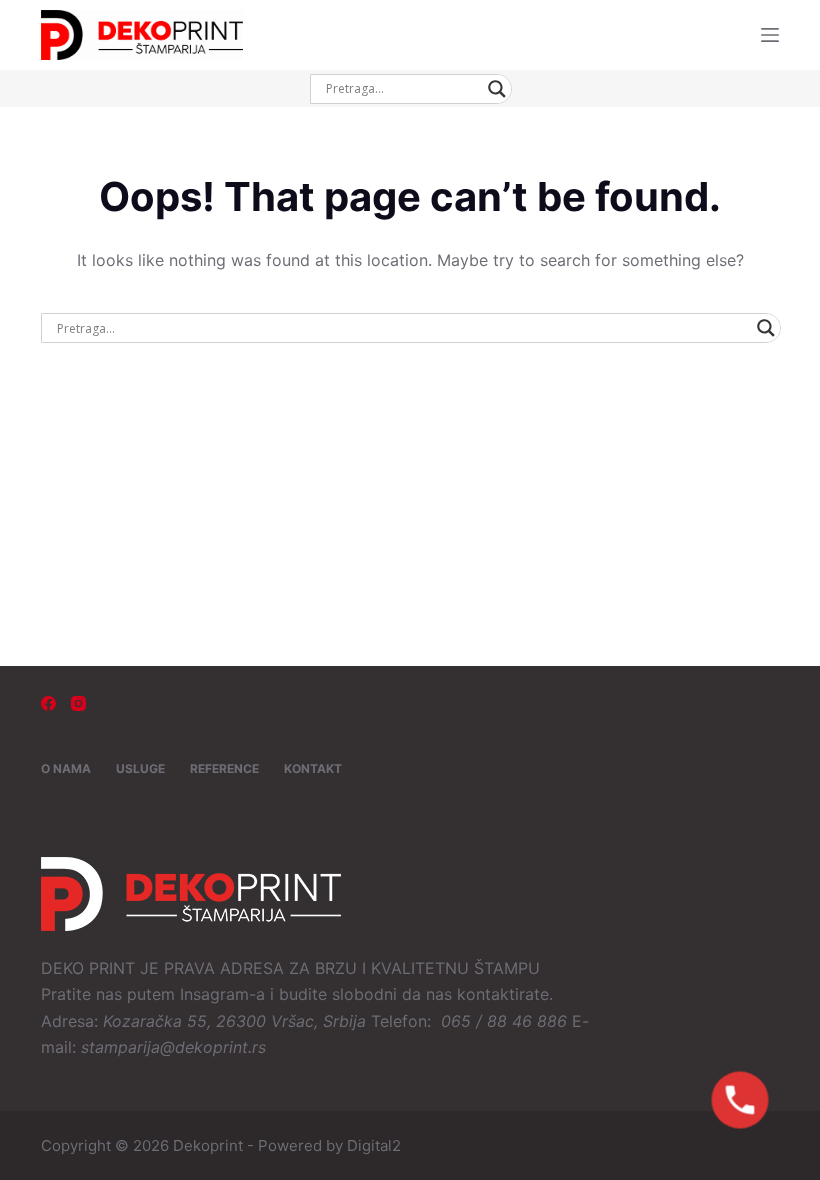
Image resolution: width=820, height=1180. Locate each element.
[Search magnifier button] (497, 89)
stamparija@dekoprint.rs (173, 1047)
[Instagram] (78, 703)
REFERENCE (224, 768)
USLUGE (140, 768)
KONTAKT (313, 768)
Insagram (214, 994)
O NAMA (66, 768)
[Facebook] (48, 703)
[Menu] (770, 35)
